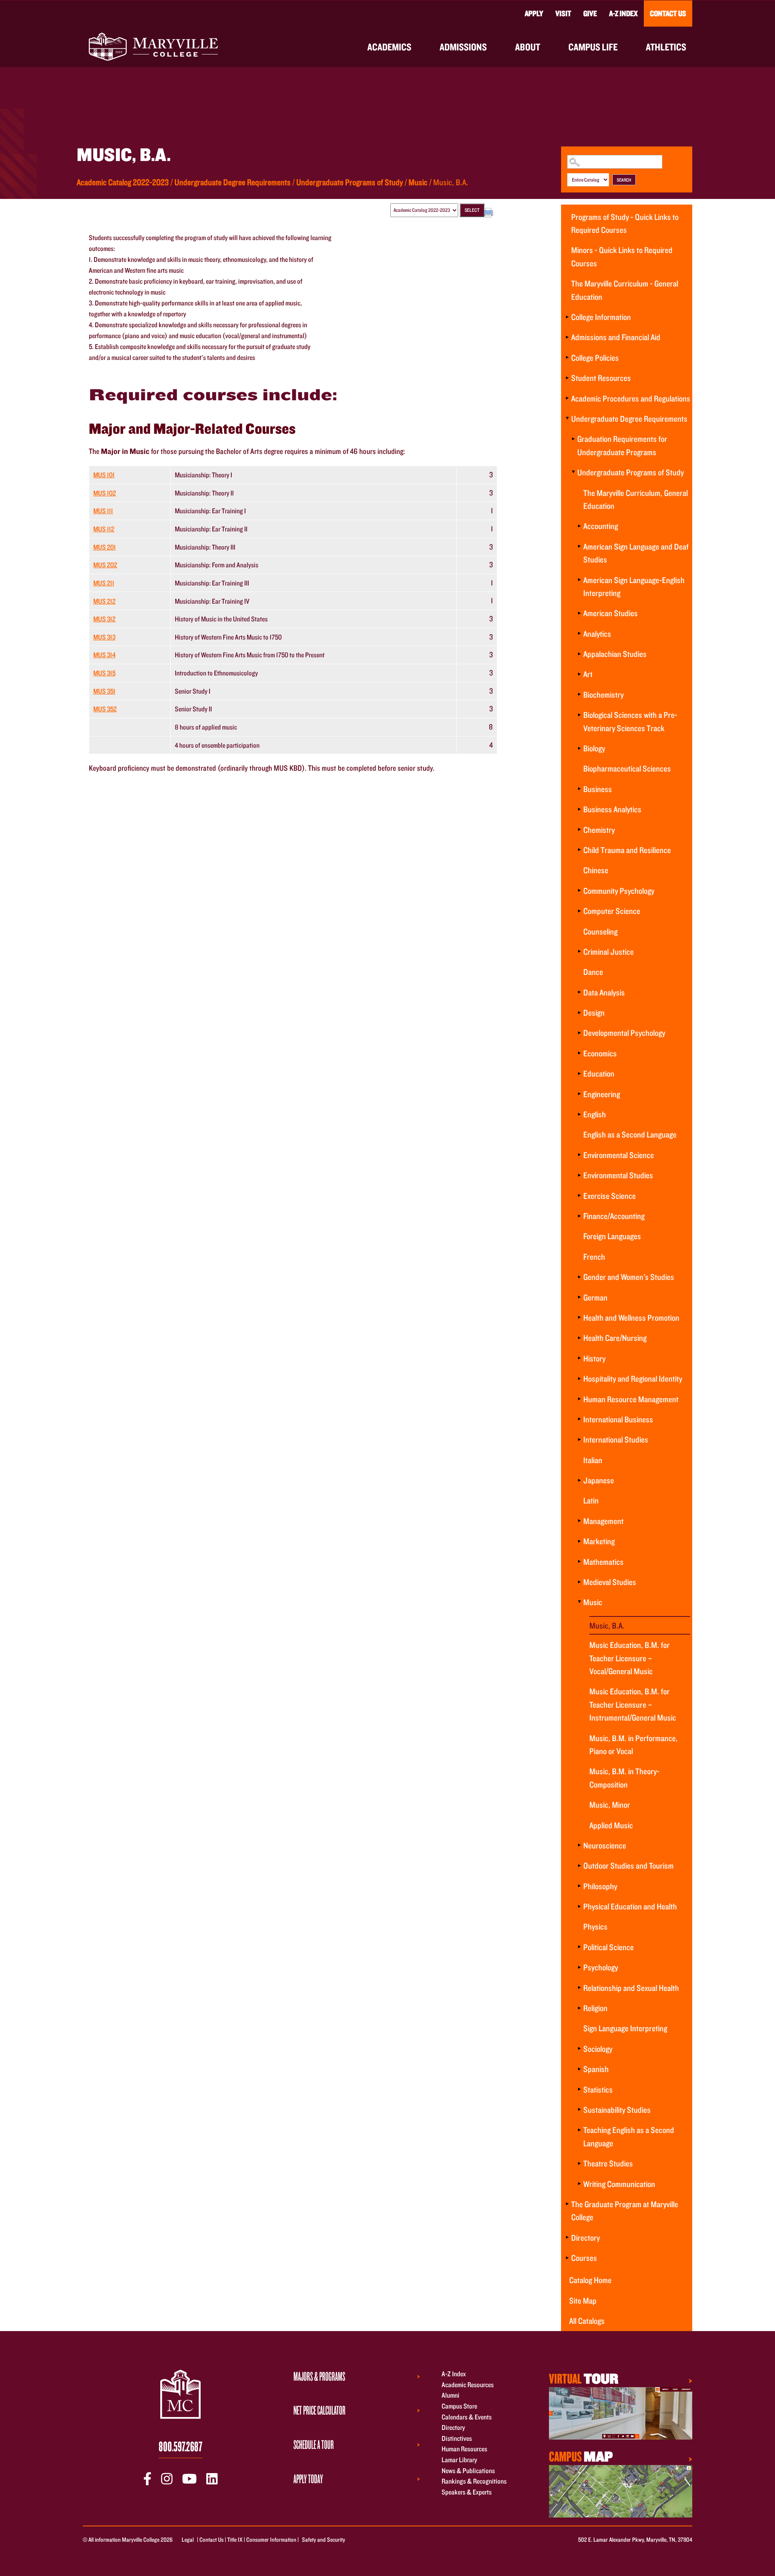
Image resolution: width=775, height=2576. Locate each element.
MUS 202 (105, 565)
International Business (618, 1419)
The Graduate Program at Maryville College (625, 2210)
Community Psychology (619, 891)
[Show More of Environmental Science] (579, 1155)
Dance (593, 972)
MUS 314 (104, 655)
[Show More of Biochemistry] (579, 694)
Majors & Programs (319, 2376)
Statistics (598, 2089)
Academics (389, 47)
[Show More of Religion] (579, 2008)
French (594, 1257)
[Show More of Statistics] (579, 2089)
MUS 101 (104, 475)
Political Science (608, 1947)
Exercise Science (610, 1196)
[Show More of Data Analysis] (579, 992)
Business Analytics (612, 809)
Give (590, 13)
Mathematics (603, 1562)
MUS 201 (105, 547)
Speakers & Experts (467, 2492)
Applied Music (611, 1825)
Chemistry (599, 830)
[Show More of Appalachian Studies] (579, 654)
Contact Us (668, 13)
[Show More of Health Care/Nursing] (579, 1338)
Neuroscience (605, 1845)
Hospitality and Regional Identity (633, 1378)
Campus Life (593, 47)
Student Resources (601, 378)
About (528, 47)
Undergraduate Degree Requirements (232, 182)
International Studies (616, 1439)
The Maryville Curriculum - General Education (625, 290)
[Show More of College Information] (567, 317)
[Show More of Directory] (567, 2237)
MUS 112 (104, 529)
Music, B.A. (607, 1625)
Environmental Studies (618, 1175)
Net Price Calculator (319, 2410)
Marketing (599, 1541)
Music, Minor (610, 1804)
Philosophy (600, 1886)
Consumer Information (271, 2539)
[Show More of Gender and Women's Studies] (579, 1277)
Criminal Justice (608, 951)
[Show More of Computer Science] (579, 911)
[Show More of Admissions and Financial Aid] (567, 337)
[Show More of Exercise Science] (579, 1196)
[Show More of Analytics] (579, 634)
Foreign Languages (612, 1236)
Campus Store (459, 2406)
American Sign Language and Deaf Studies (636, 553)
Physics (595, 1926)
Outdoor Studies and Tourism (628, 1865)
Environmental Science (619, 1155)
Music (418, 182)
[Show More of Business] (579, 789)
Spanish (596, 2069)
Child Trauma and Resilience (627, 850)
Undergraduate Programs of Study (350, 182)
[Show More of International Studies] (579, 1439)
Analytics (597, 634)
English (595, 1114)
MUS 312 (104, 619)
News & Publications (468, 2470)
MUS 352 (105, 709)
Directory (585, 2237)
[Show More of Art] (579, 674)
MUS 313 (104, 637)
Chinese (596, 870)
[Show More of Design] (579, 1012)
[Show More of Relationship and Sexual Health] (579, 1988)
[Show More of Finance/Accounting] (579, 1216)
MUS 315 (104, 673)
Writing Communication (619, 2184)
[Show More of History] (579, 1358)
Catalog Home (590, 2280)
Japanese (599, 1480)
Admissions (463, 47)
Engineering (602, 1094)
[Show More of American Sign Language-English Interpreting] (579, 580)
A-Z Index (623, 13)
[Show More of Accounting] (579, 526)
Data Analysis (604, 992)
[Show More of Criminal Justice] (579, 951)
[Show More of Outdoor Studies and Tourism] (579, 1865)
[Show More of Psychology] (579, 1967)
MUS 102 (105, 493)
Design (594, 1012)
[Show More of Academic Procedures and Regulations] (567, 398)
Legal (188, 2539)
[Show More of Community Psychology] (579, 891)
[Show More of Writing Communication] (579, 2184)
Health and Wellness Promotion (631, 1317)
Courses (584, 2258)
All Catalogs (587, 2321)
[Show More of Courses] (567, 2258)
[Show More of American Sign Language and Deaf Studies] (579, 546)
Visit (563, 13)
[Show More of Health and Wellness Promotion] (579, 1317)
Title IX (235, 2539)
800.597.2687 (180, 2446)
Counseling (600, 931)
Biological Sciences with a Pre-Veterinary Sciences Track (630, 721)
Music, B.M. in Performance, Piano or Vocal (634, 1744)
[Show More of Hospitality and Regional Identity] (579, 1378)
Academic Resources (468, 2385)
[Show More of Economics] (579, 1053)
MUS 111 (103, 511)
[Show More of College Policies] (567, 358)
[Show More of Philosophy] (579, 1886)
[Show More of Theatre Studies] (579, 2163)
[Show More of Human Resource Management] (579, 1399)
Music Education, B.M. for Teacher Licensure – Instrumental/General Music (633, 1704)
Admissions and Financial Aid (616, 337)
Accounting (601, 526)
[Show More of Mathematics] (579, 1562)
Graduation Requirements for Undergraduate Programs (622, 445)
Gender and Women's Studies (629, 1277)
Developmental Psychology (624, 1033)
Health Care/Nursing (615, 1338)
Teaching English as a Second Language (629, 2136)
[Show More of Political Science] (579, 1947)
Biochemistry (603, 694)
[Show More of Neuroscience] (579, 1845)
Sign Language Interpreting (625, 2028)
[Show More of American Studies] (579, 613)
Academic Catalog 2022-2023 (123, 182)
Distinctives (457, 2438)
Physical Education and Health (630, 1906)
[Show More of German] (579, 1297)
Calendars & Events (467, 2417)
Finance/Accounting (614, 1216)
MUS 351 (104, 691)
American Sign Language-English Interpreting (634, 586)
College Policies (595, 358)
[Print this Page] (489, 214)
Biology (594, 748)
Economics (600, 1053)
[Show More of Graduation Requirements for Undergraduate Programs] (573, 439)
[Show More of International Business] (579, 1419)
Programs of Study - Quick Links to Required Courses (625, 223)
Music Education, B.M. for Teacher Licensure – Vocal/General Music (629, 1658)
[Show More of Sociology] (579, 2049)
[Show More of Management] (579, 1521)
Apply (534, 13)
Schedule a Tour (314, 2444)
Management (603, 1521)
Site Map (583, 2300)
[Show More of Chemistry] (579, 830)
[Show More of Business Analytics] (579, 809)
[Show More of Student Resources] (567, 378)
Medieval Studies (610, 1582)
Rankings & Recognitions (474, 2481)
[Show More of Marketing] (579, 1541)
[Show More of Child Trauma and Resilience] (579, 850)
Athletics (666, 47)
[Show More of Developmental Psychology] (579, 1033)
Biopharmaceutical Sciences (627, 768)
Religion (595, 2008)
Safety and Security (324, 2539)
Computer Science (612, 911)
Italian (593, 1460)
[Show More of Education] (579, 1073)
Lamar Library (459, 2460)
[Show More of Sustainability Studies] (579, 2110)
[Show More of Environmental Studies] (579, 1175)
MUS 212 (104, 601)
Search (624, 180)
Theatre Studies (608, 2163)
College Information (601, 317)
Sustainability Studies (617, 2110)
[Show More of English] (579, 1114)
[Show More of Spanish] (579, 2069)
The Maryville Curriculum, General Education (636, 499)
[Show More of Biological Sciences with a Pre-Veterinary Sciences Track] (579, 715)
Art (588, 674)
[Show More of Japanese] (579, 1480)
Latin (591, 1500)
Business (598, 789)
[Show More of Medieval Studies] (579, 1582)
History (594, 1358)
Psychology (601, 1967)
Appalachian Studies (615, 654)
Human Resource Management (631, 1399)
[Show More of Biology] (579, 748)
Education (599, 1073)
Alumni (450, 2395)
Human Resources (464, 2449)
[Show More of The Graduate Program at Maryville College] (567, 2204)
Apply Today (308, 2479)
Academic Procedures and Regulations (631, 398)
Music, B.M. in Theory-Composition (624, 1777)
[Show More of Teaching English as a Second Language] (579, 2130)
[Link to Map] (621, 2412)
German (595, 1297)
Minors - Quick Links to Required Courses (622, 256)
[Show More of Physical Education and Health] (579, 1906)
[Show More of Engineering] (579, 1094)
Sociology (598, 2049)
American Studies (611, 613)
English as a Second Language (630, 1134)
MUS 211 (104, 583)
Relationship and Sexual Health (631, 1988)
